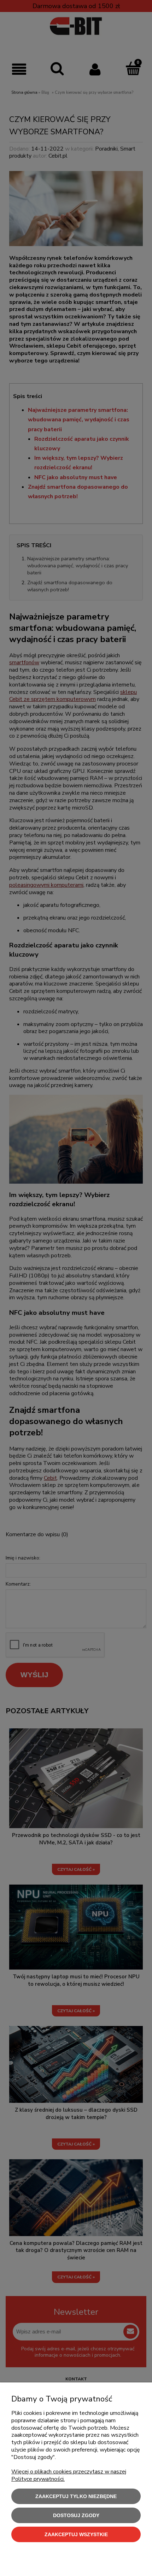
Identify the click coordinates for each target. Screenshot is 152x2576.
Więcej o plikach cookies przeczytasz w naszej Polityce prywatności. (69, 2475)
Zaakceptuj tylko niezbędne (76, 2496)
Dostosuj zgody (76, 2515)
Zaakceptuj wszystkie (76, 2534)
